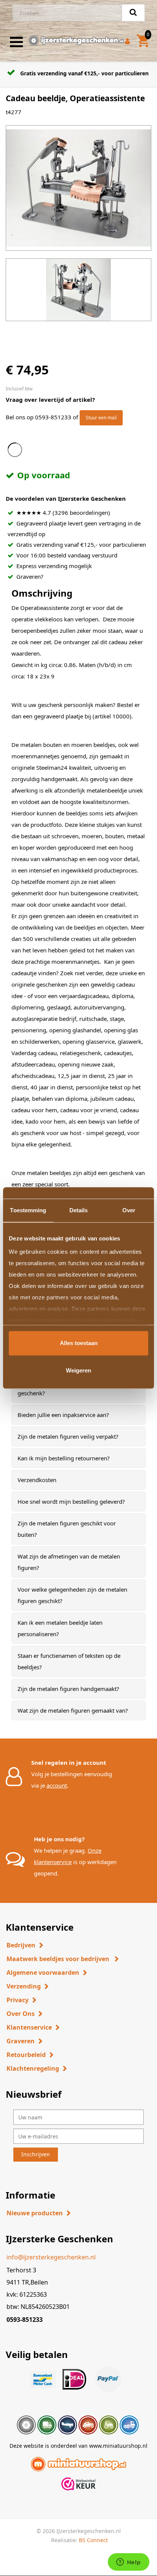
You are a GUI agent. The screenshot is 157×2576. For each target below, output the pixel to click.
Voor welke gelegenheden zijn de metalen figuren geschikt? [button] (72, 1595)
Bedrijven (21, 1945)
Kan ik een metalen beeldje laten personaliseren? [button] (60, 1628)
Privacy (18, 2000)
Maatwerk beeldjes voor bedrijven (59, 1959)
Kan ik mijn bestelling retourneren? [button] (64, 1458)
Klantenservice (29, 2027)
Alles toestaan (79, 1343)
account (57, 1785)
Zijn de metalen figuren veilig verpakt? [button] (68, 1436)
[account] (129, 42)
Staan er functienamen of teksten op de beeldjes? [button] (69, 1661)
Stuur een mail (101, 418)
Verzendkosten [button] (37, 1480)
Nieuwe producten (35, 2213)
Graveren (21, 2041)
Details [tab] (79, 1210)
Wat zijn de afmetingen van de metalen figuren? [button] (69, 1562)
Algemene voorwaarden (43, 1973)
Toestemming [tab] (28, 1210)
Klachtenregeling (33, 2068)
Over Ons (21, 2014)
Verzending (24, 1986)
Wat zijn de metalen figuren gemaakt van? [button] (73, 1710)
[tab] (78, 1415)
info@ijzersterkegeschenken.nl (51, 2257)
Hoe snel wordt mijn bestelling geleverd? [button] (71, 1501)
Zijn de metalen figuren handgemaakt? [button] (68, 1689)
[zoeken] (133, 13)
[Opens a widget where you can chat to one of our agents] (128, 2563)
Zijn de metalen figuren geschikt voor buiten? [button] (67, 1529)
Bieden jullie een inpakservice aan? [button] (63, 1415)
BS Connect (93, 2540)
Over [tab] (129, 1210)
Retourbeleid (26, 2055)
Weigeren (78, 1370)
